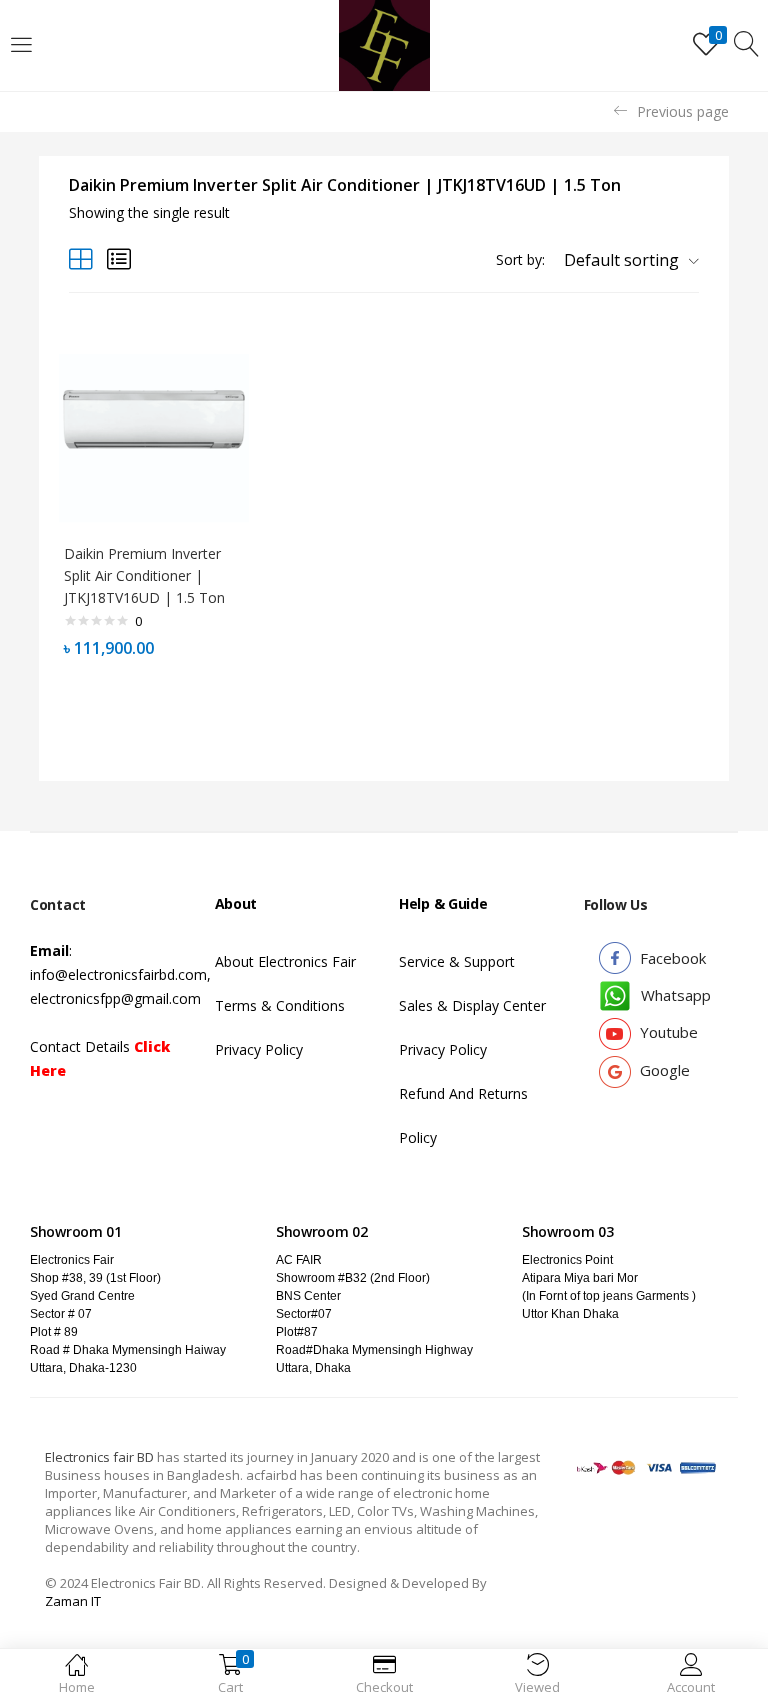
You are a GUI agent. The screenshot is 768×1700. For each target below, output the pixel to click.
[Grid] (81, 258)
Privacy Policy (259, 1049)
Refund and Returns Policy (463, 1115)
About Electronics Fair (285, 961)
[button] (624, 260)
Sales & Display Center (472, 1005)
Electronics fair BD (101, 1457)
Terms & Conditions (280, 1005)
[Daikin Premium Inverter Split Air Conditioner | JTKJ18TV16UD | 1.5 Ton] (154, 436)
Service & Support (457, 961)
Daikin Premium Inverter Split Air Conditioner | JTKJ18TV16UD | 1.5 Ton (144, 575)
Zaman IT (73, 1601)
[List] (119, 258)
